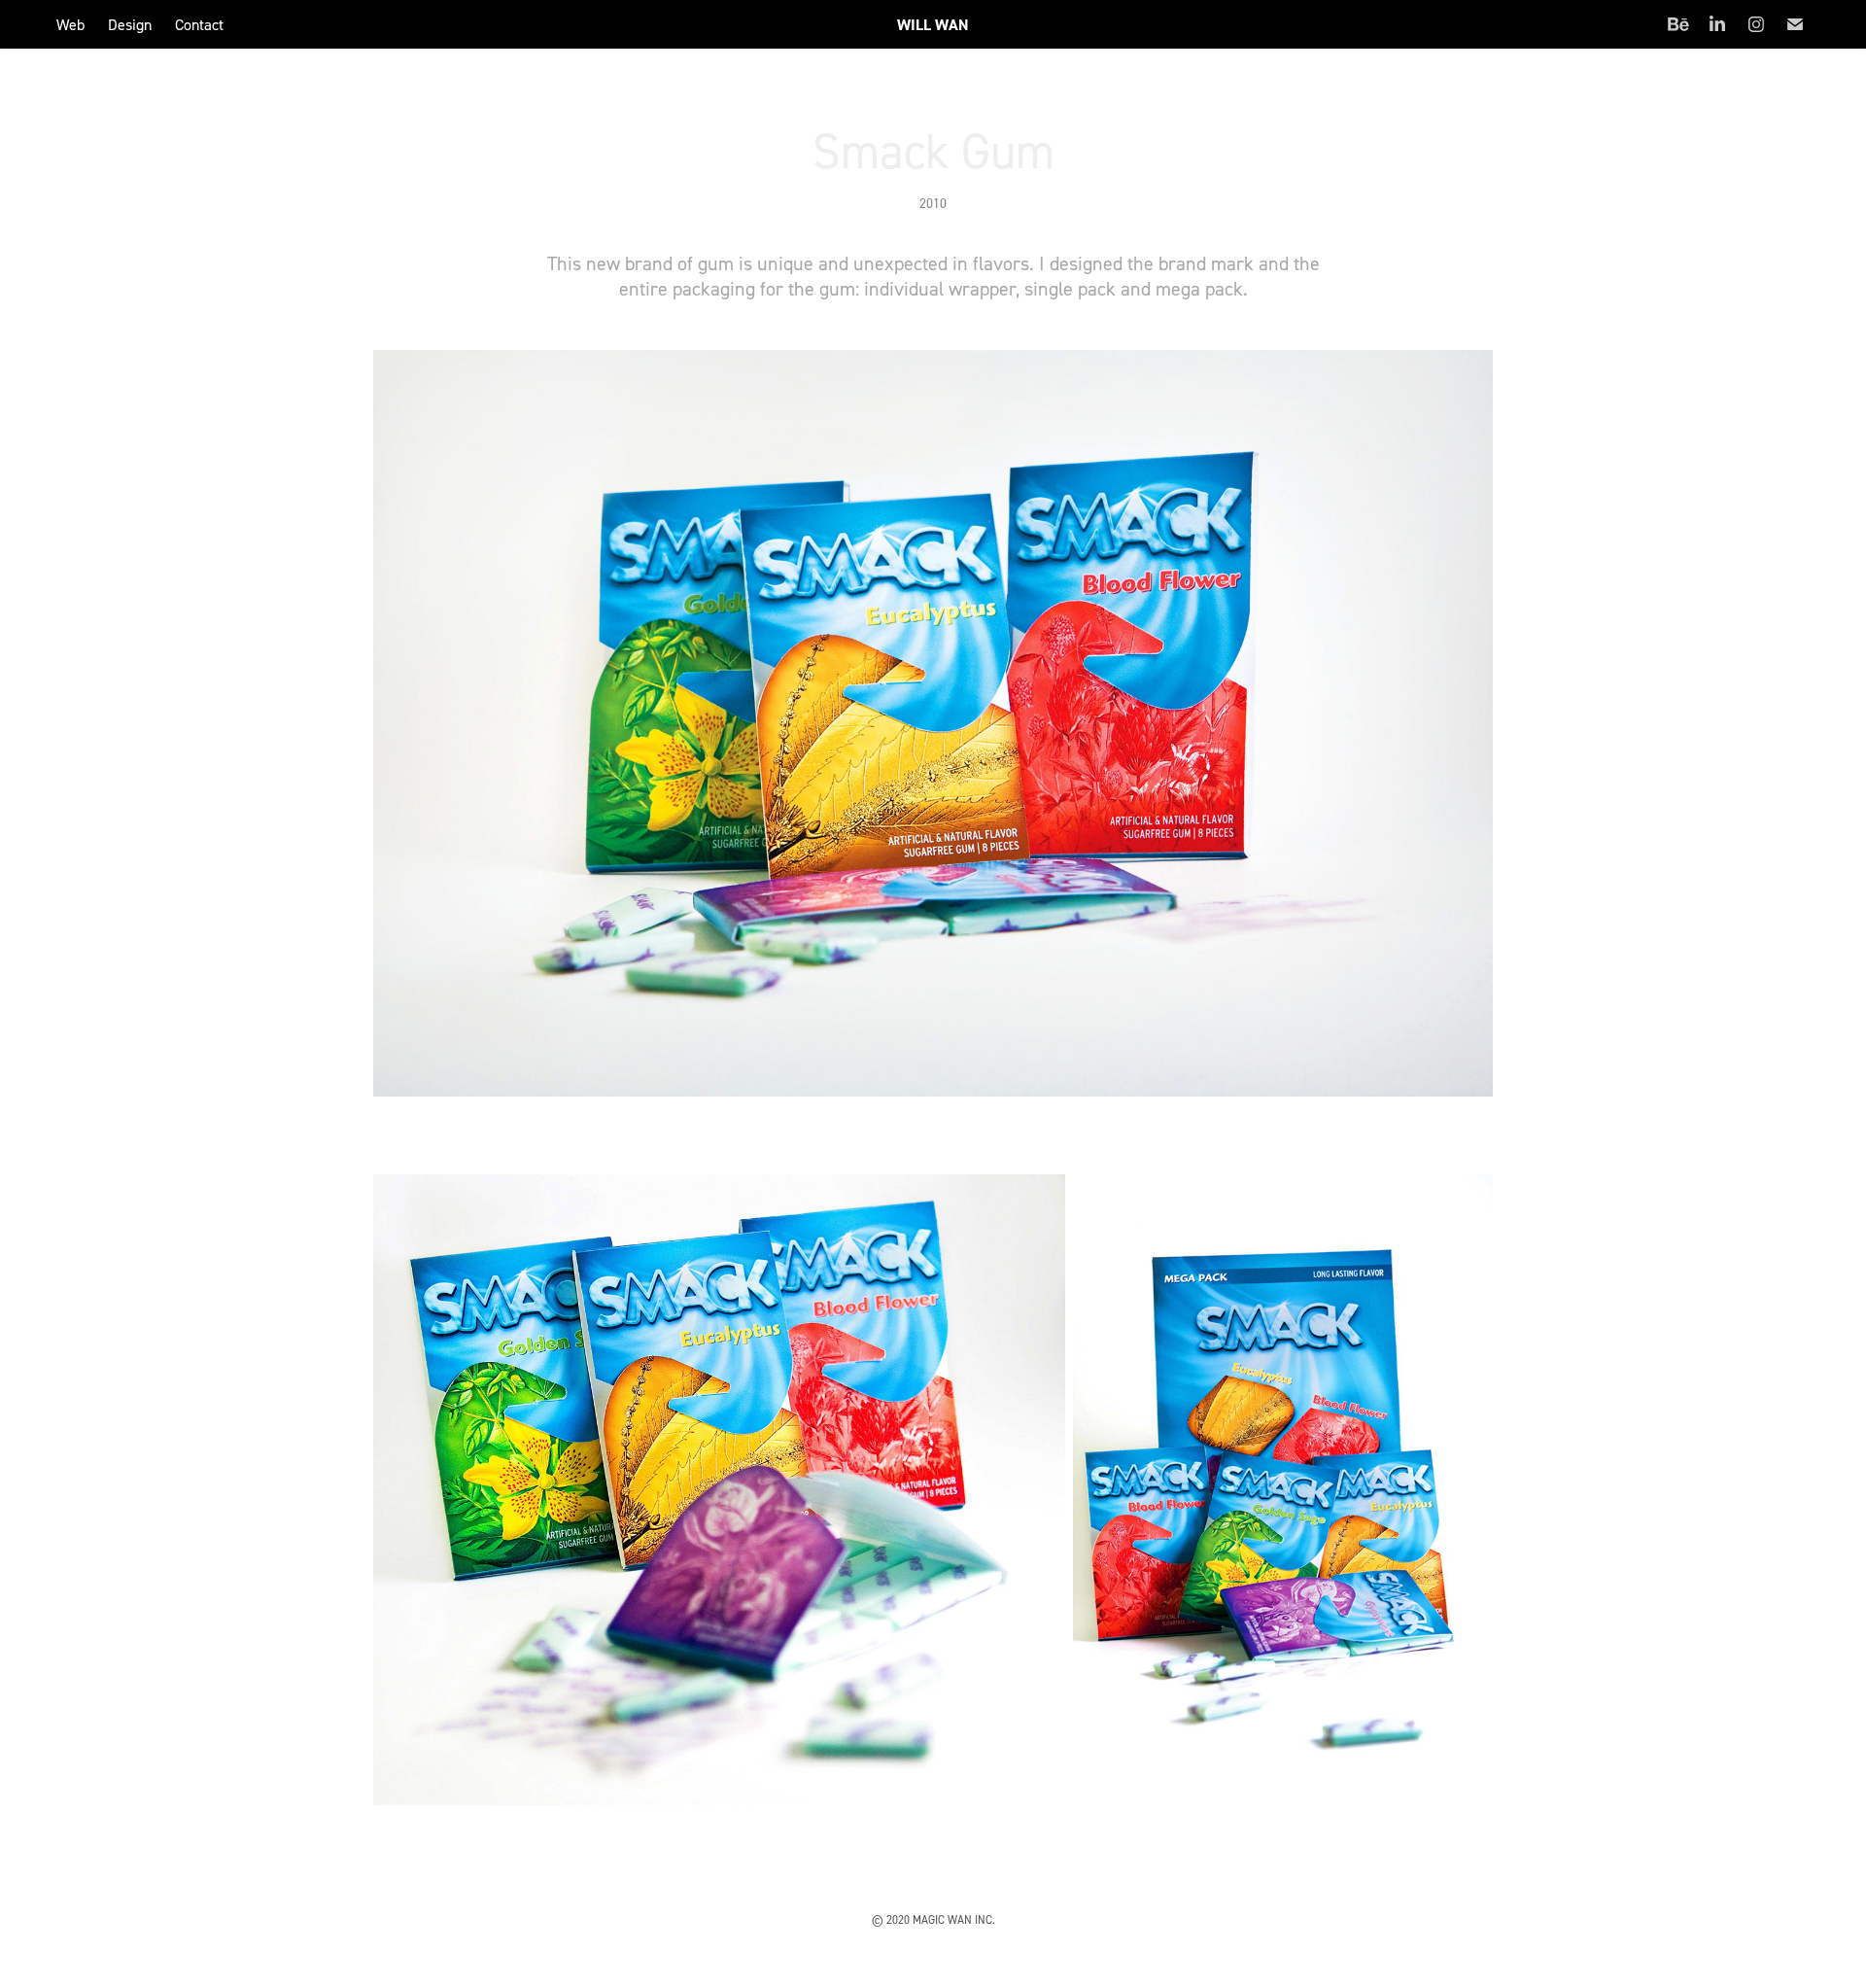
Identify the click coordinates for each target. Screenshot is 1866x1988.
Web (70, 24)
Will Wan (933, 25)
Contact (199, 24)
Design (130, 24)
